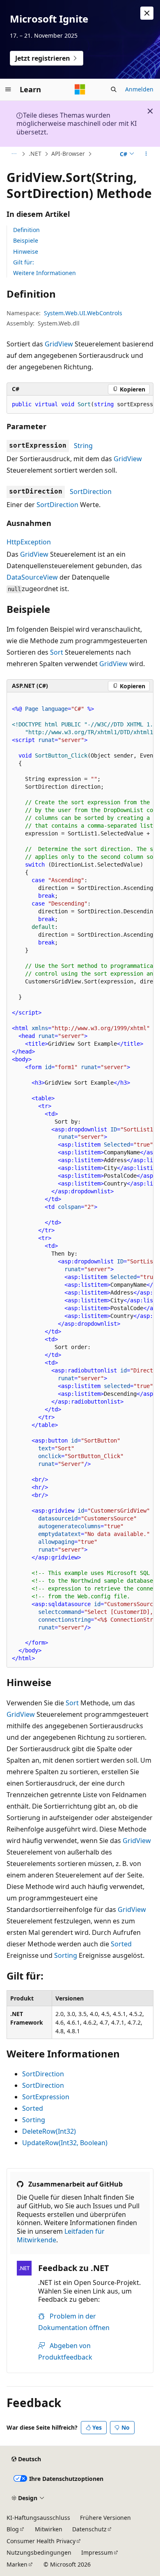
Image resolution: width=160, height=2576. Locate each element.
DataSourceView (32, 577)
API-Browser (68, 154)
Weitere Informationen (45, 273)
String (83, 446)
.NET (35, 154)
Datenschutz (89, 2529)
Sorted (121, 1944)
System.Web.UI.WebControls (83, 313)
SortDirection (91, 492)
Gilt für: (24, 262)
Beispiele (26, 240)
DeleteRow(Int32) (49, 2131)
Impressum (97, 2552)
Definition (26, 230)
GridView (59, 344)
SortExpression (46, 2097)
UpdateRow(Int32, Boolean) (65, 2143)
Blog (13, 2529)
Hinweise (26, 251)
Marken (17, 2564)
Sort (57, 652)
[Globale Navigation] (8, 89)
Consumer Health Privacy (41, 2541)
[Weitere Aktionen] (146, 154)
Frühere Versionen (105, 2518)
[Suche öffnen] (114, 89)
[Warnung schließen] (147, 13)
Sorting (66, 1955)
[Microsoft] (80, 89)
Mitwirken (49, 2529)
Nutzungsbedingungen (39, 2552)
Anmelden (139, 89)
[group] (80, 405)
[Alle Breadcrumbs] (14, 154)
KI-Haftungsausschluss (38, 2518)
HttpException (29, 542)
